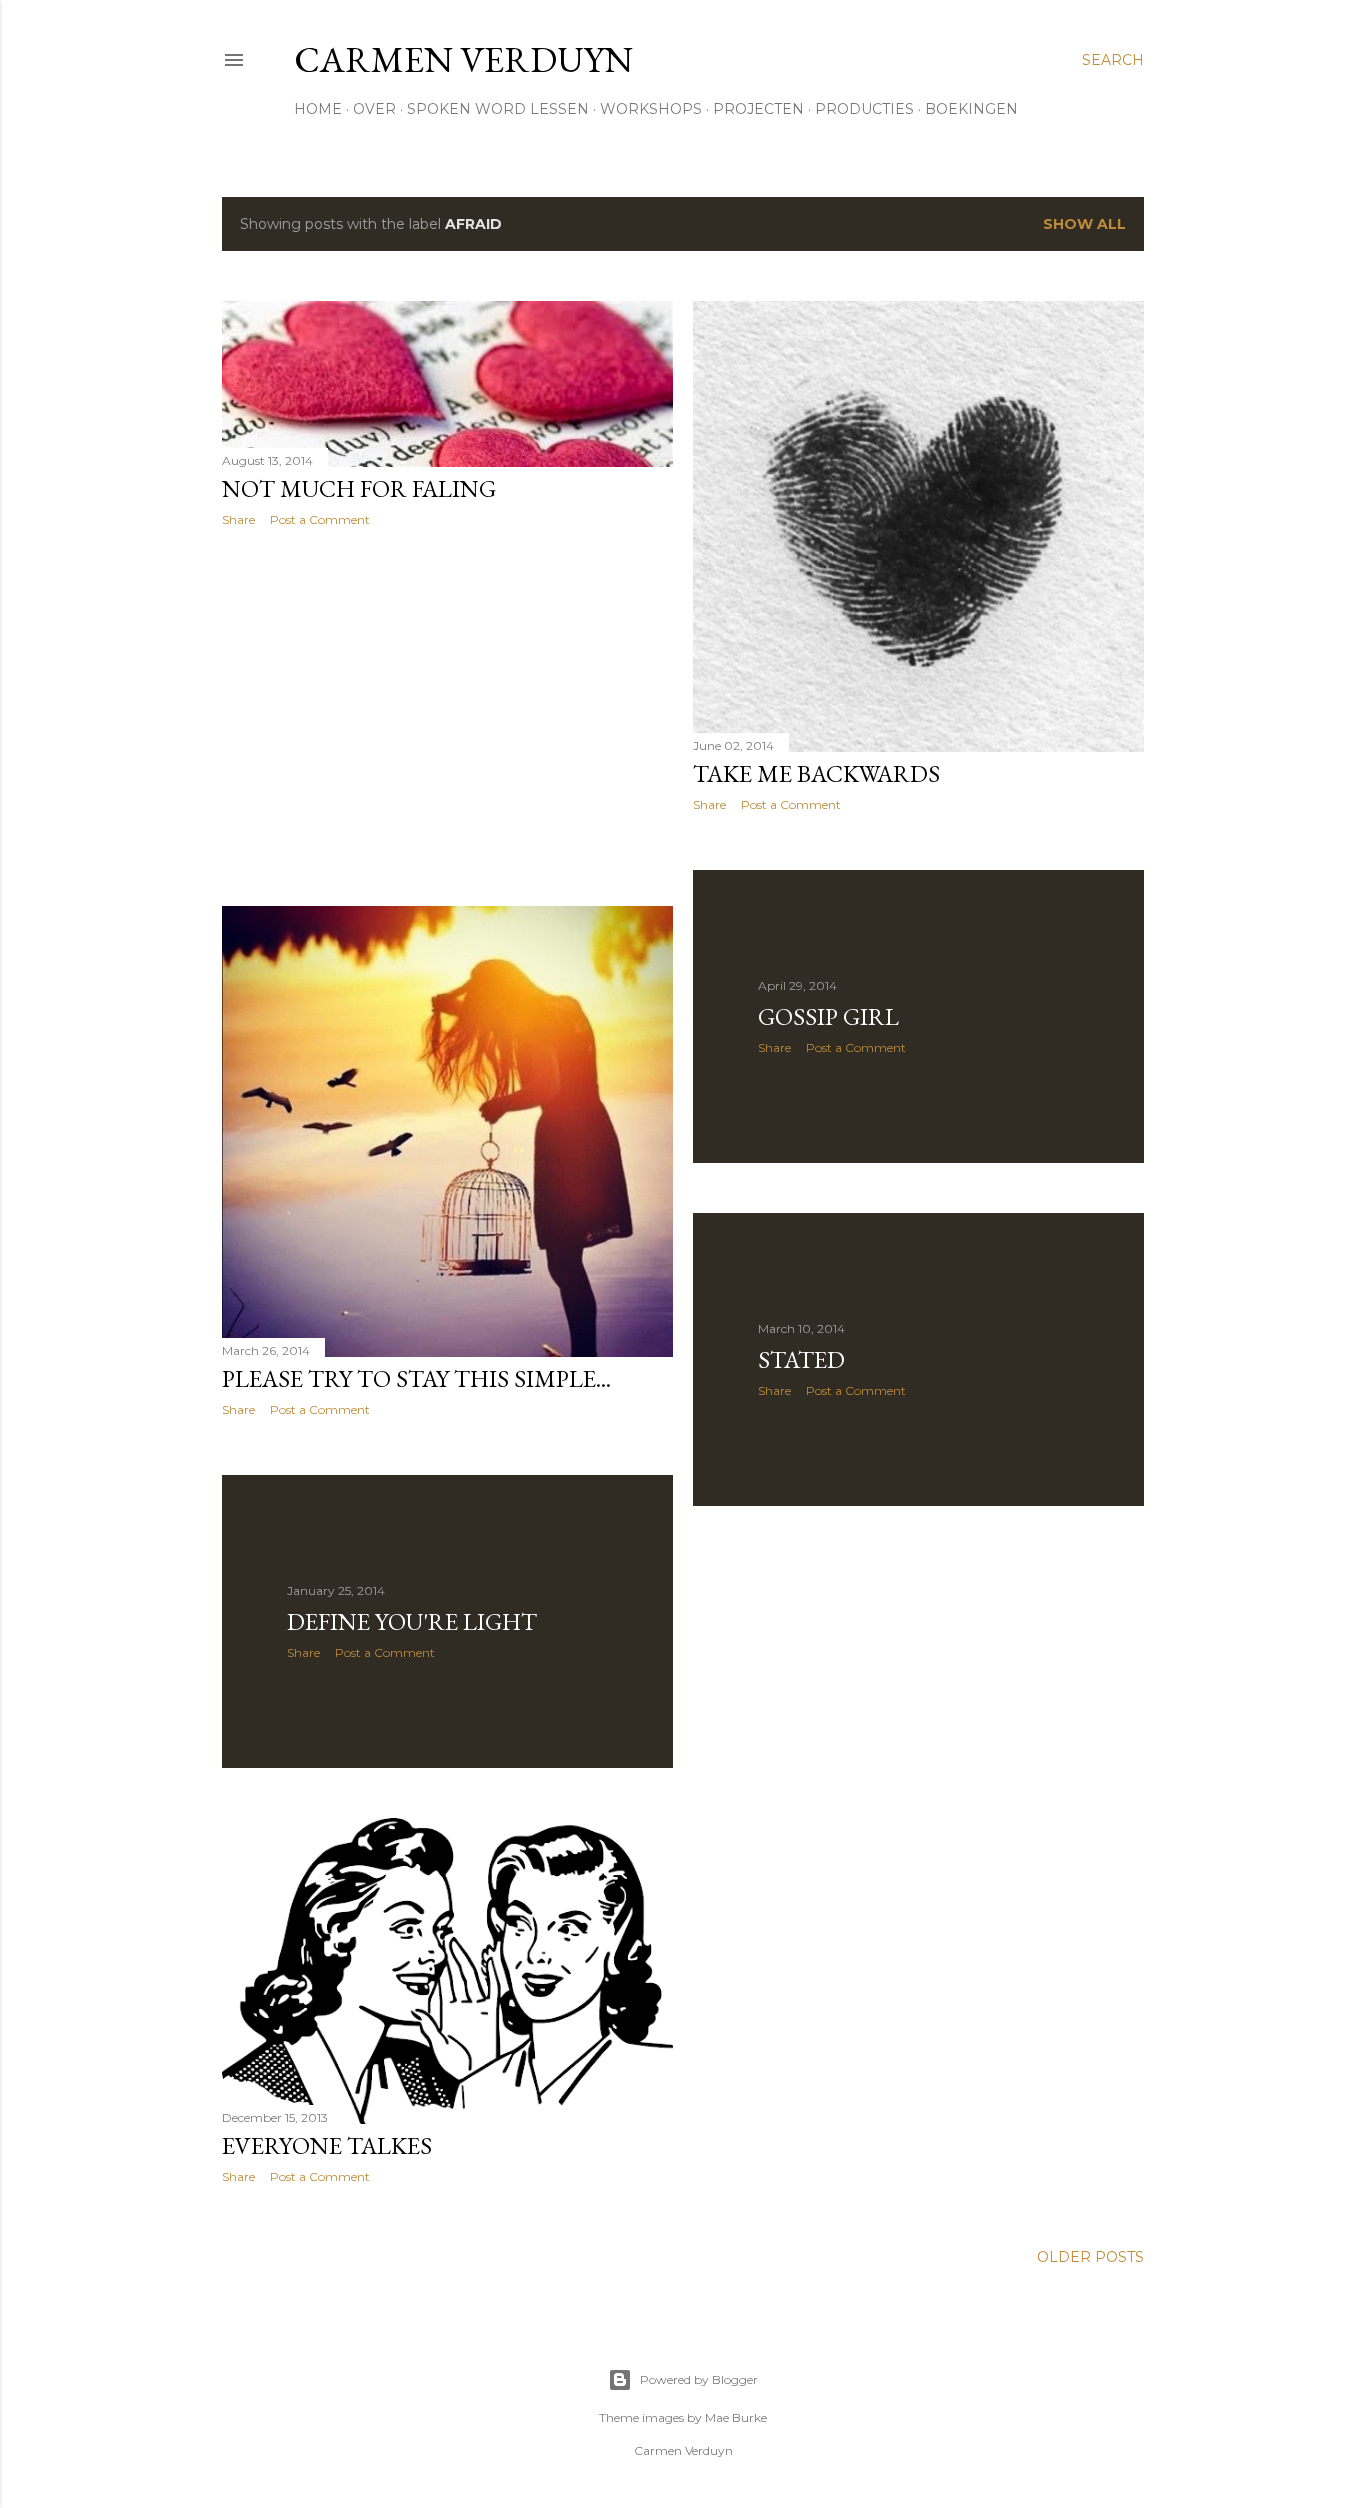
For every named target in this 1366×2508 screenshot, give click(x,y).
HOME (318, 109)
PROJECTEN (758, 109)
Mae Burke (736, 2417)
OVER (374, 109)
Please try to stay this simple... (416, 1378)
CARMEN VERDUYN (463, 59)
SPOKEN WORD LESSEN (498, 109)
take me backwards (816, 773)
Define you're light (412, 1621)
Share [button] (238, 519)
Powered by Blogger (699, 2379)
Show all (1084, 224)
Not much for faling (359, 488)
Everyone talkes (327, 2145)
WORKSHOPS (651, 109)
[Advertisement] (447, 717)
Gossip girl (828, 1016)
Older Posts (1090, 2257)
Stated (801, 1359)
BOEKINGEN (971, 109)
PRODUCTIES (864, 109)
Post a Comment (320, 519)
